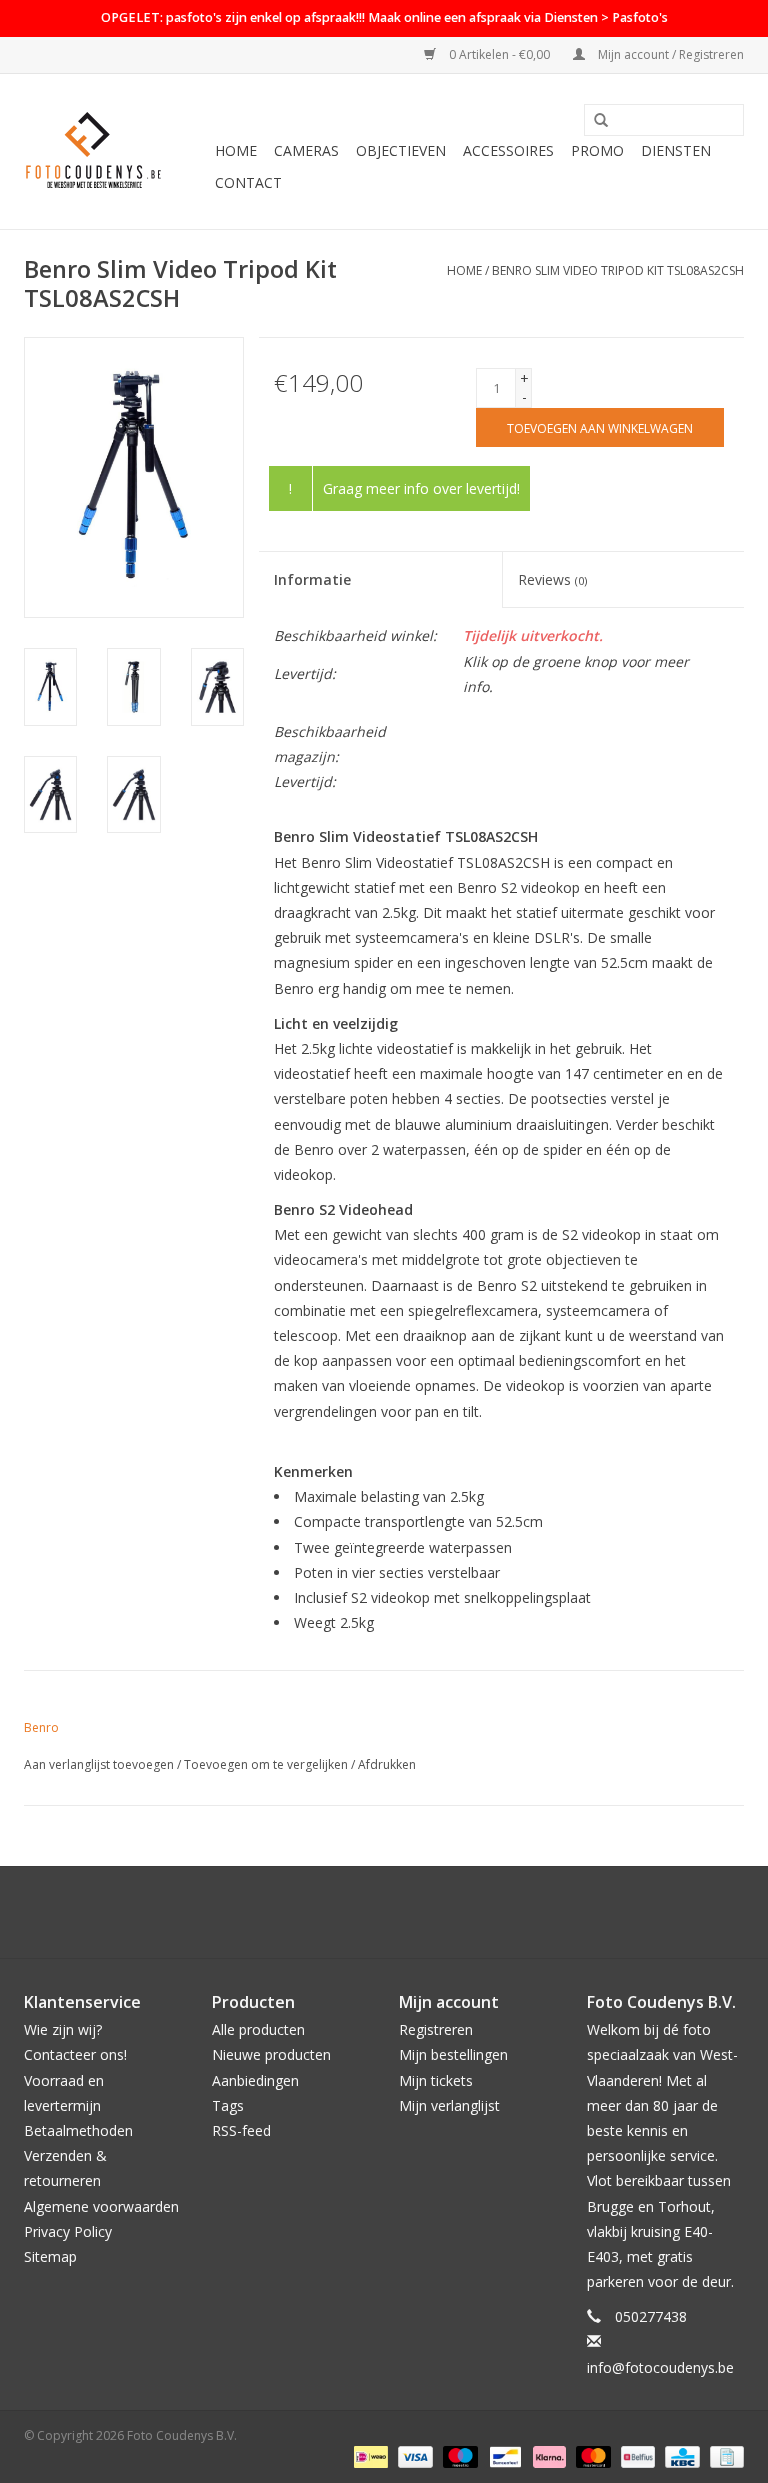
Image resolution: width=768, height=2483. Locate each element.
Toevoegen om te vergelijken (267, 1764)
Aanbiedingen (255, 2080)
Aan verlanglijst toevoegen (99, 1764)
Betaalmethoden (78, 2130)
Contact (248, 182)
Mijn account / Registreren (669, 54)
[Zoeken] (601, 121)
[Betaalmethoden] (369, 2456)
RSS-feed (241, 2130)
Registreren (436, 2029)
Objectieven (401, 150)
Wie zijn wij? (63, 2029)
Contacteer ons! (75, 2054)
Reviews (552, 579)
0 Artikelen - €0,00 (499, 54)
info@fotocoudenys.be (660, 2367)
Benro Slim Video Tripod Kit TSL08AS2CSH (618, 270)
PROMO (597, 150)
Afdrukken (387, 1764)
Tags (228, 2105)
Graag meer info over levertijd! (421, 488)
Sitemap (50, 2256)
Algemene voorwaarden (101, 2206)
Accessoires (508, 150)
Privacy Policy (68, 2231)
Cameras (306, 150)
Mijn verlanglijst (449, 2105)
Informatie (312, 579)
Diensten (676, 150)
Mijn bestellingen (453, 2054)
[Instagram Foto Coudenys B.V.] (402, 1912)
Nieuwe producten (271, 2054)
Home (236, 150)
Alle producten (258, 2029)
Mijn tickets (436, 2080)
